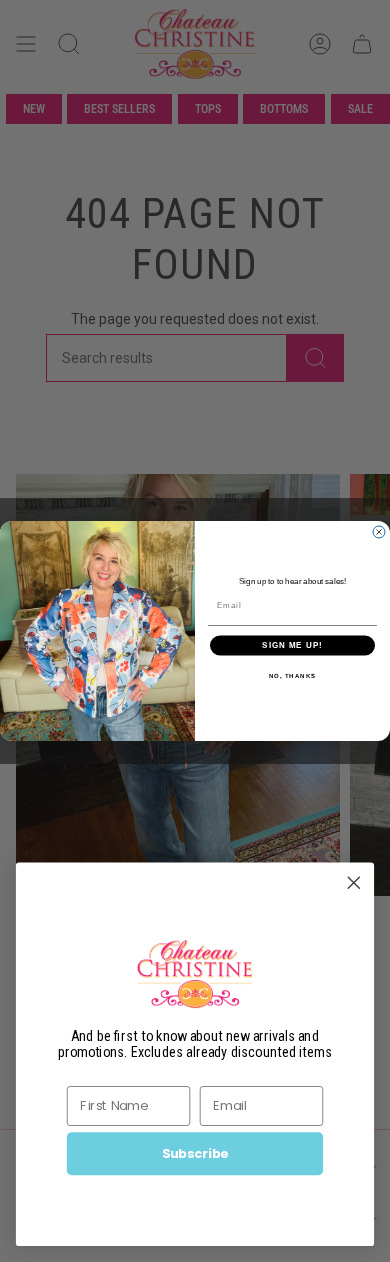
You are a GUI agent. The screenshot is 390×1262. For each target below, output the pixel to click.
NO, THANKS (293, 675)
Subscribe (195, 1153)
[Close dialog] (379, 532)
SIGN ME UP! (292, 645)
